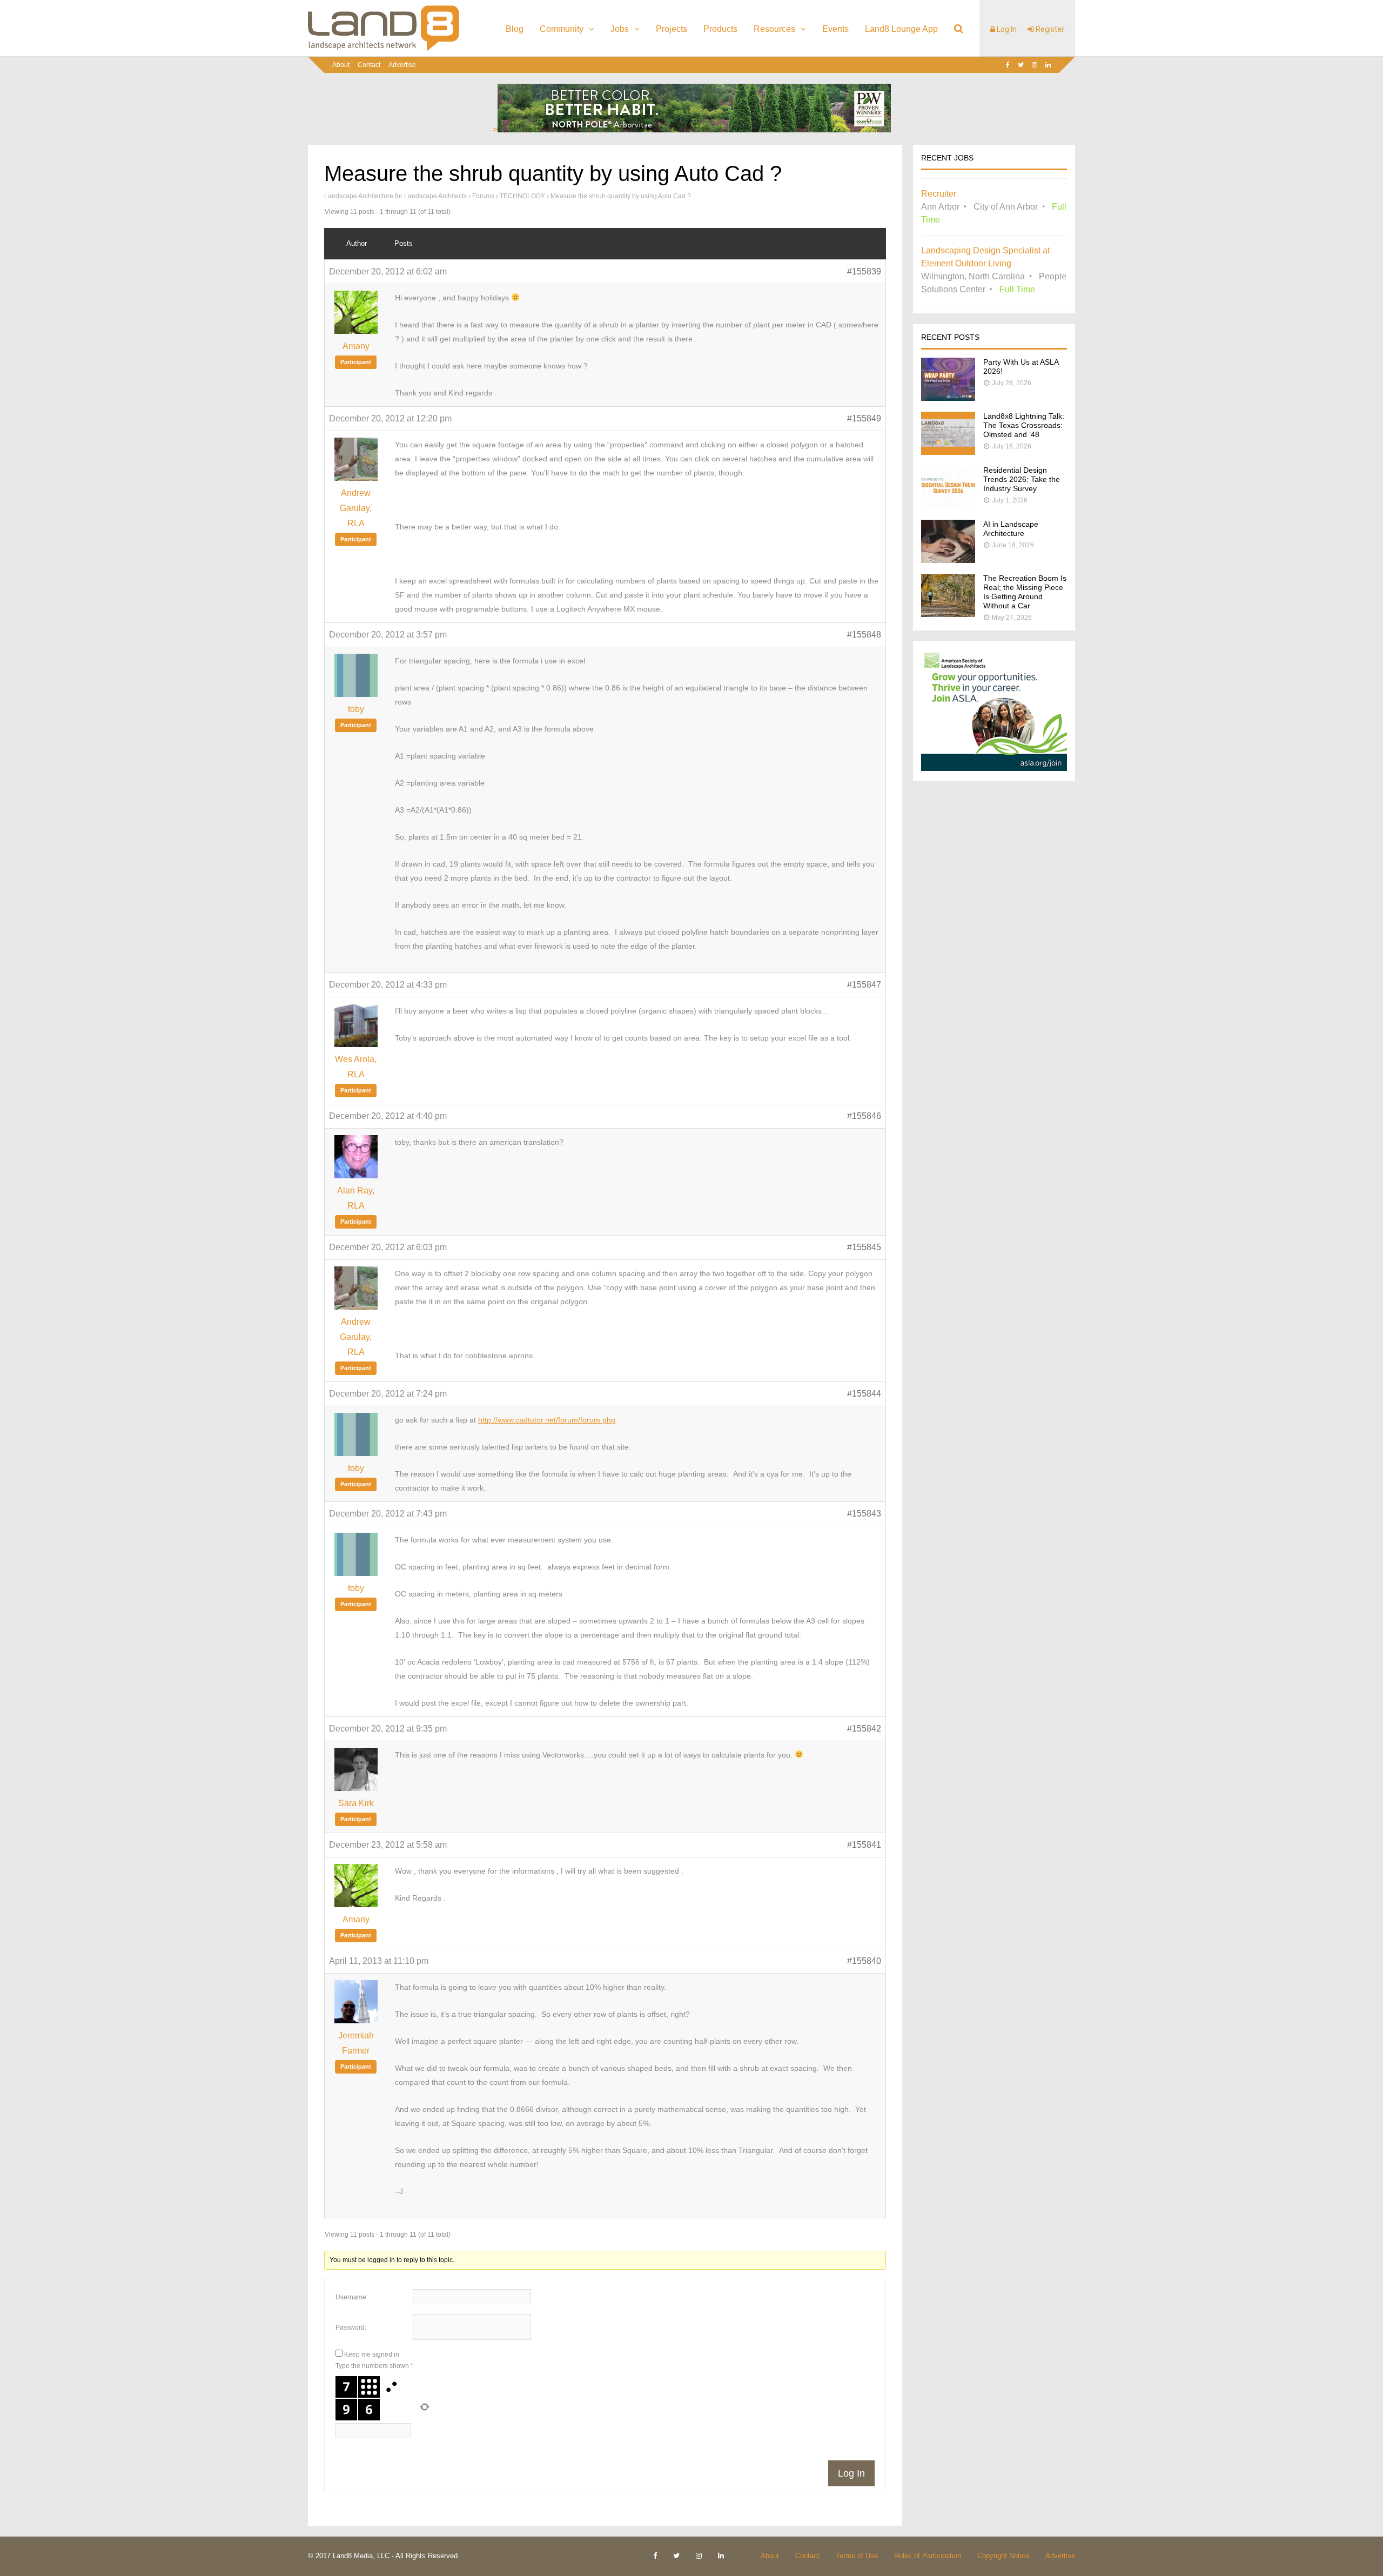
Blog (515, 29)
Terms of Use (857, 2556)
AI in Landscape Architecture (1011, 529)
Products (720, 29)
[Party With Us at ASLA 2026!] (948, 398)
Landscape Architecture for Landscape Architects (395, 196)
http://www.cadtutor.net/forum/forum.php (547, 1420)
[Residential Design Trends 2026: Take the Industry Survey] (948, 506)
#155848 (864, 635)
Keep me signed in (372, 2354)
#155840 (864, 1961)
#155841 (864, 1845)
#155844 (864, 1394)
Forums (483, 196)
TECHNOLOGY (522, 196)
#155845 (864, 1247)
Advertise (402, 65)
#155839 (864, 271)
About (341, 65)
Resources (774, 29)
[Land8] (384, 49)
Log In (1006, 29)
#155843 (864, 1514)
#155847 (864, 985)
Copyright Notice (1003, 2556)
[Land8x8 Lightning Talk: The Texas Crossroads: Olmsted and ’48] (948, 452)
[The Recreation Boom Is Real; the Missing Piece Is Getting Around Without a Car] (948, 614)
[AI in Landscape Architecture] (948, 560)
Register (1049, 29)
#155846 (864, 1116)
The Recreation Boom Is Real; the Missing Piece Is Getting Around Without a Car (1025, 592)
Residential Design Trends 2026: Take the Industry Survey (1022, 479)
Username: (352, 2297)
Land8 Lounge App (901, 29)
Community (562, 29)
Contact (369, 65)
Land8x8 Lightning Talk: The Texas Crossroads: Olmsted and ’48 (1024, 425)
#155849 (864, 418)
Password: (351, 2327)
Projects (672, 29)
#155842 (864, 1729)
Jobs (620, 29)
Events (835, 29)
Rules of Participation (928, 2556)
